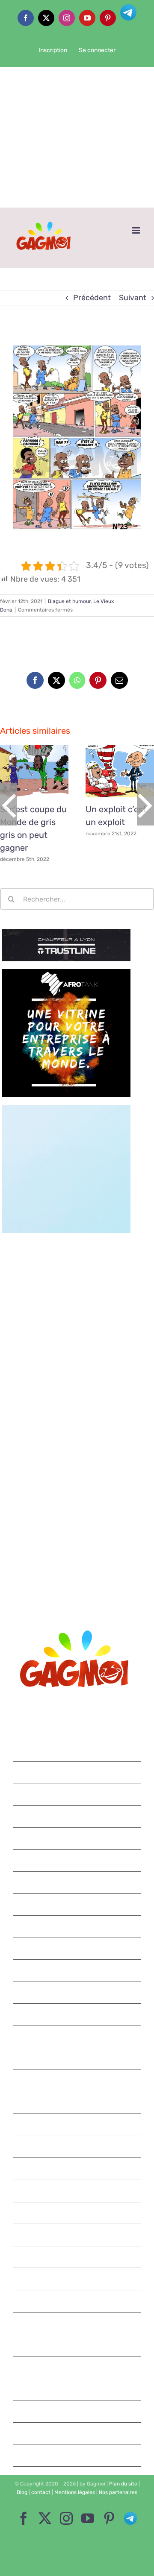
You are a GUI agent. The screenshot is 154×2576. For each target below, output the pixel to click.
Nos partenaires (118, 2492)
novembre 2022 (78, 1772)
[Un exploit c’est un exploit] (120, 771)
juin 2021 (77, 2125)
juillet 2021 (77, 2103)
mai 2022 (77, 1882)
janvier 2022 (78, 1970)
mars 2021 (78, 2191)
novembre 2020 (78, 2279)
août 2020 (77, 2345)
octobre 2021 (77, 2037)
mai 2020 (77, 2411)
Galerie (44, 771)
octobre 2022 (78, 1794)
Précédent (92, 298)
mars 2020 (77, 2455)
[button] (9, 804)
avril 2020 (78, 2433)
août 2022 (77, 1838)
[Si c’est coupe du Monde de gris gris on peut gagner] (34, 771)
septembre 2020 (78, 2323)
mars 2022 (77, 1926)
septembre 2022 (78, 1816)
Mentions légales (75, 2492)
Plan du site (123, 2484)
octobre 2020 (78, 2301)
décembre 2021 (77, 1993)
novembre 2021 (77, 2014)
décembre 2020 (78, 2257)
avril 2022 (78, 1904)
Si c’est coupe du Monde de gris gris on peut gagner (24, 771)
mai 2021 (78, 2147)
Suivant (133, 298)
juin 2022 (78, 1860)
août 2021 (78, 2081)
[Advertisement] (77, 137)
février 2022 (78, 1949)
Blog (22, 2492)
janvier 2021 (77, 2235)
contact (41, 2492)
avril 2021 (77, 2169)
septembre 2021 (77, 2059)
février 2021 (77, 2213)
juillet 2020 (78, 2367)
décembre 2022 (78, 1750)
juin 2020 (78, 2389)
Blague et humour (69, 601)
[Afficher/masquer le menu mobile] (137, 230)
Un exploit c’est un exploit (110, 771)
